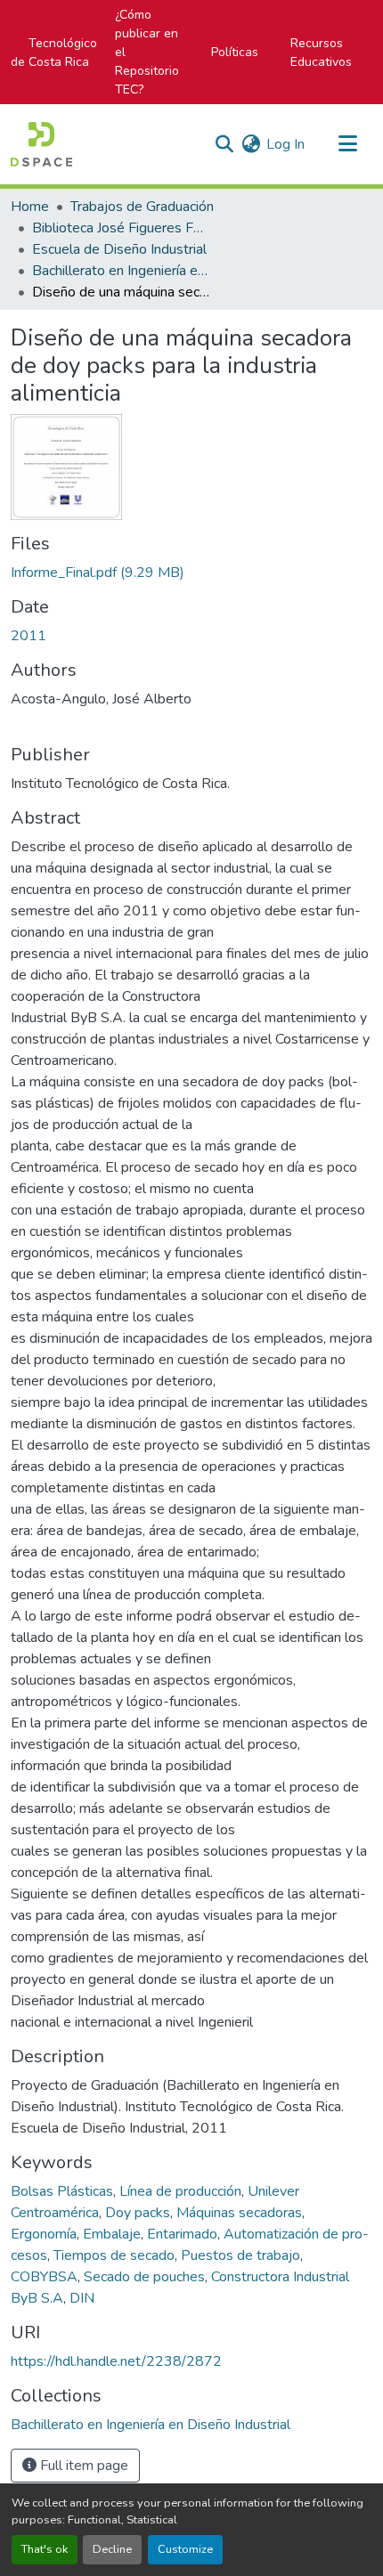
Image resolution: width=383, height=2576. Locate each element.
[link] (191, 573)
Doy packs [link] (138, 2213)
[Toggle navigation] (347, 144)
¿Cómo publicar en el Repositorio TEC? (147, 52)
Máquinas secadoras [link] (239, 2213)
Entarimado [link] (182, 2234)
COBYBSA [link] (44, 2277)
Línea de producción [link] (180, 2191)
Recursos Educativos (321, 53)
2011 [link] (29, 636)
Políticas (235, 52)
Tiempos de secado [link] (114, 2255)
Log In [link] (285, 144)
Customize (185, 2549)
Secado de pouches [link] (144, 2277)
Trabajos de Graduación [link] (142, 207)
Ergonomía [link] (44, 2234)
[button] (41, 144)
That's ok (45, 2549)
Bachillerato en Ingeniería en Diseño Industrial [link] (121, 271)
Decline (112, 2549)
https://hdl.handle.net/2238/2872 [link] (116, 2361)
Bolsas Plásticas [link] (62, 2191)
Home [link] (30, 207)
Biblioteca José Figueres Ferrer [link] (121, 228)
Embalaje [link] (112, 2234)
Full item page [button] (82, 2466)
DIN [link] (82, 2298)
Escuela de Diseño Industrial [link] (119, 249)
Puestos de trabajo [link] (240, 2255)
